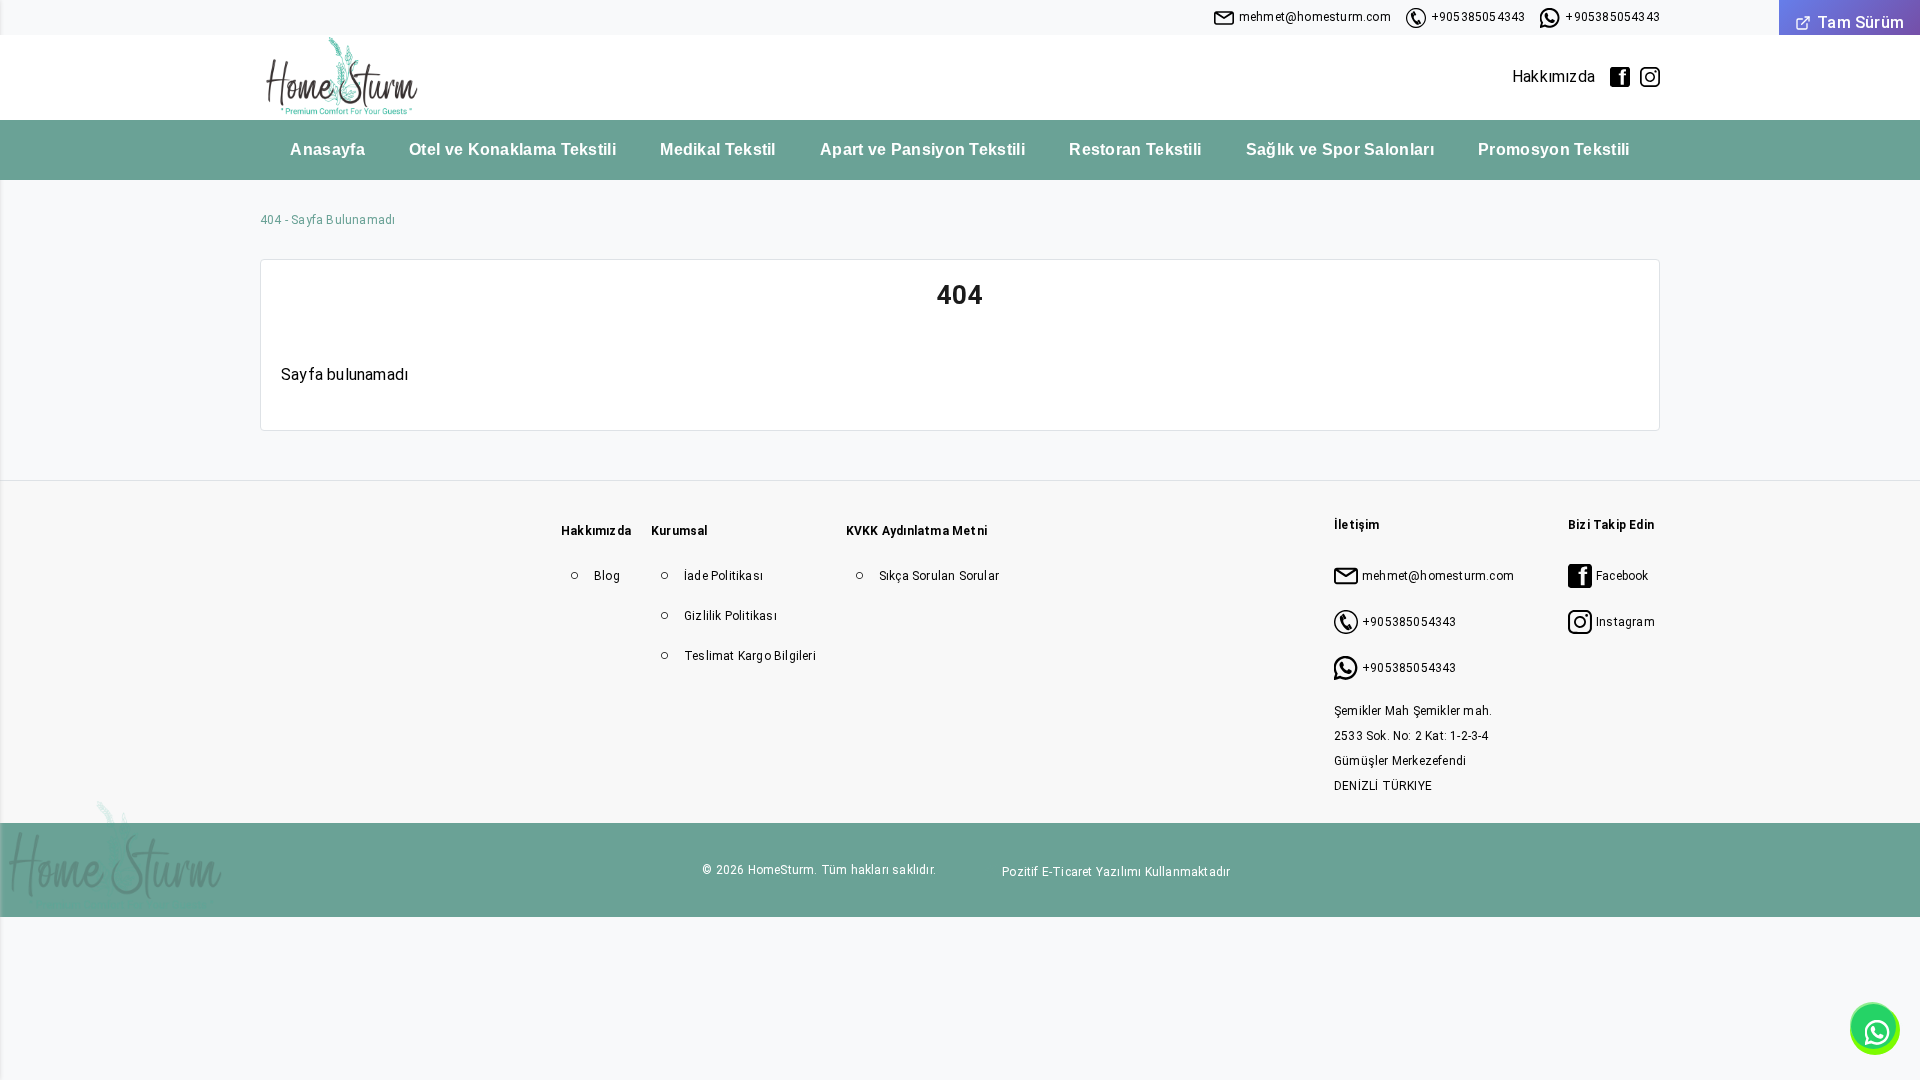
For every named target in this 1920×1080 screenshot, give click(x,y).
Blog (607, 576)
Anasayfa (327, 149)
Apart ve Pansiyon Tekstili (922, 149)
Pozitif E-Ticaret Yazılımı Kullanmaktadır (1116, 872)
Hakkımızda (1553, 76)
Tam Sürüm (1860, 22)
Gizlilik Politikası (730, 616)
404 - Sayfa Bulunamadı (327, 220)
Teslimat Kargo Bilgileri (750, 656)
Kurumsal (679, 531)
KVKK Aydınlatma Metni (916, 531)
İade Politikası (723, 576)
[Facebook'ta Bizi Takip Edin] (1620, 77)
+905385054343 (1478, 17)
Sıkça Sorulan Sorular (939, 576)
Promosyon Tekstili (1553, 149)
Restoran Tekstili (1135, 149)
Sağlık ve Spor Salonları (1340, 149)
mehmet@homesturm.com (1315, 17)
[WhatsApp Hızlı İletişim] (1875, 1030)
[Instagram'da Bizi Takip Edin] (1650, 77)
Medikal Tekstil (718, 149)
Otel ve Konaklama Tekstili (512, 149)
